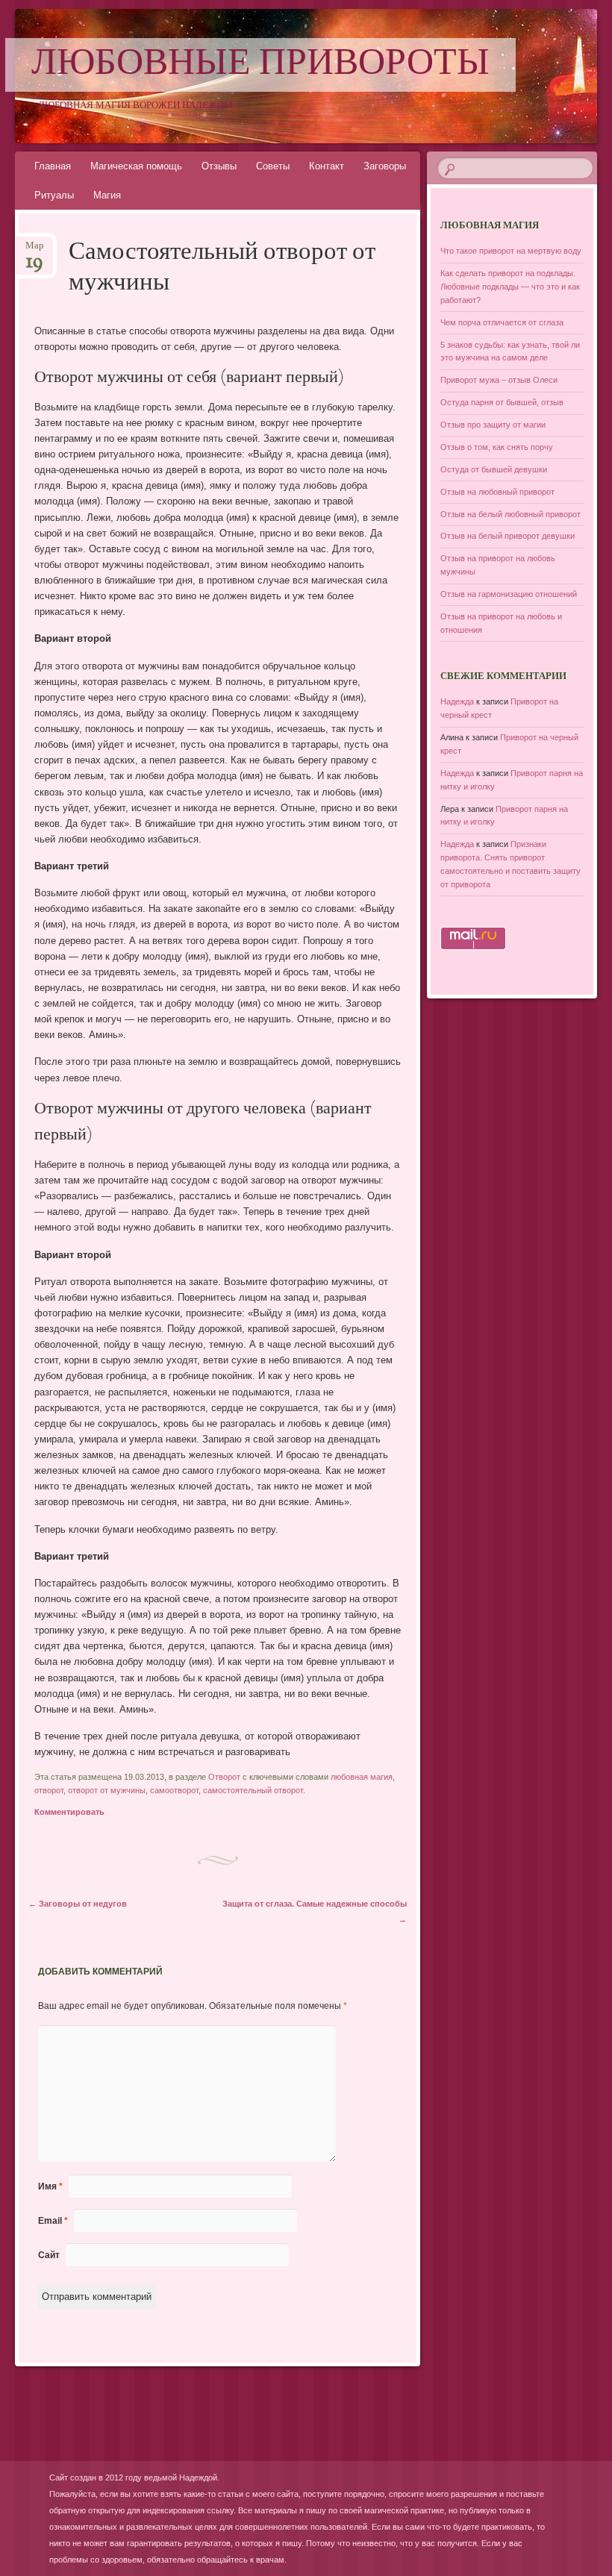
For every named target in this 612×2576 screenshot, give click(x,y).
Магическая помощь (136, 166)
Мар (35, 250)
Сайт (49, 2255)
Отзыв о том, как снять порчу (497, 447)
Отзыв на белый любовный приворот (510, 514)
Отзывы (219, 166)
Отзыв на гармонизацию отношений (509, 594)
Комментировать (69, 1812)
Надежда (457, 701)
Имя (50, 2186)
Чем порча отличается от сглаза (502, 322)
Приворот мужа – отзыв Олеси (499, 380)
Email (53, 2221)
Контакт (327, 166)
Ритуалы (54, 195)
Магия (107, 195)
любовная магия (362, 1777)
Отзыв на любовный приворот (497, 492)
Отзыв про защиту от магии (493, 425)
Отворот (224, 1777)
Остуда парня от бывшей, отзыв (502, 402)
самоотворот (174, 1790)
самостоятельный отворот (253, 1790)
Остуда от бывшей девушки (494, 469)
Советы (273, 166)
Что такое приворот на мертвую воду (511, 251)
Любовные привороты (260, 65)
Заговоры (385, 166)
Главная (53, 166)
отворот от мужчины (107, 1790)
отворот (49, 1790)
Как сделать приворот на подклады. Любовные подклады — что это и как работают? (510, 287)
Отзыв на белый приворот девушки (508, 536)
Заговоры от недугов (78, 1904)
